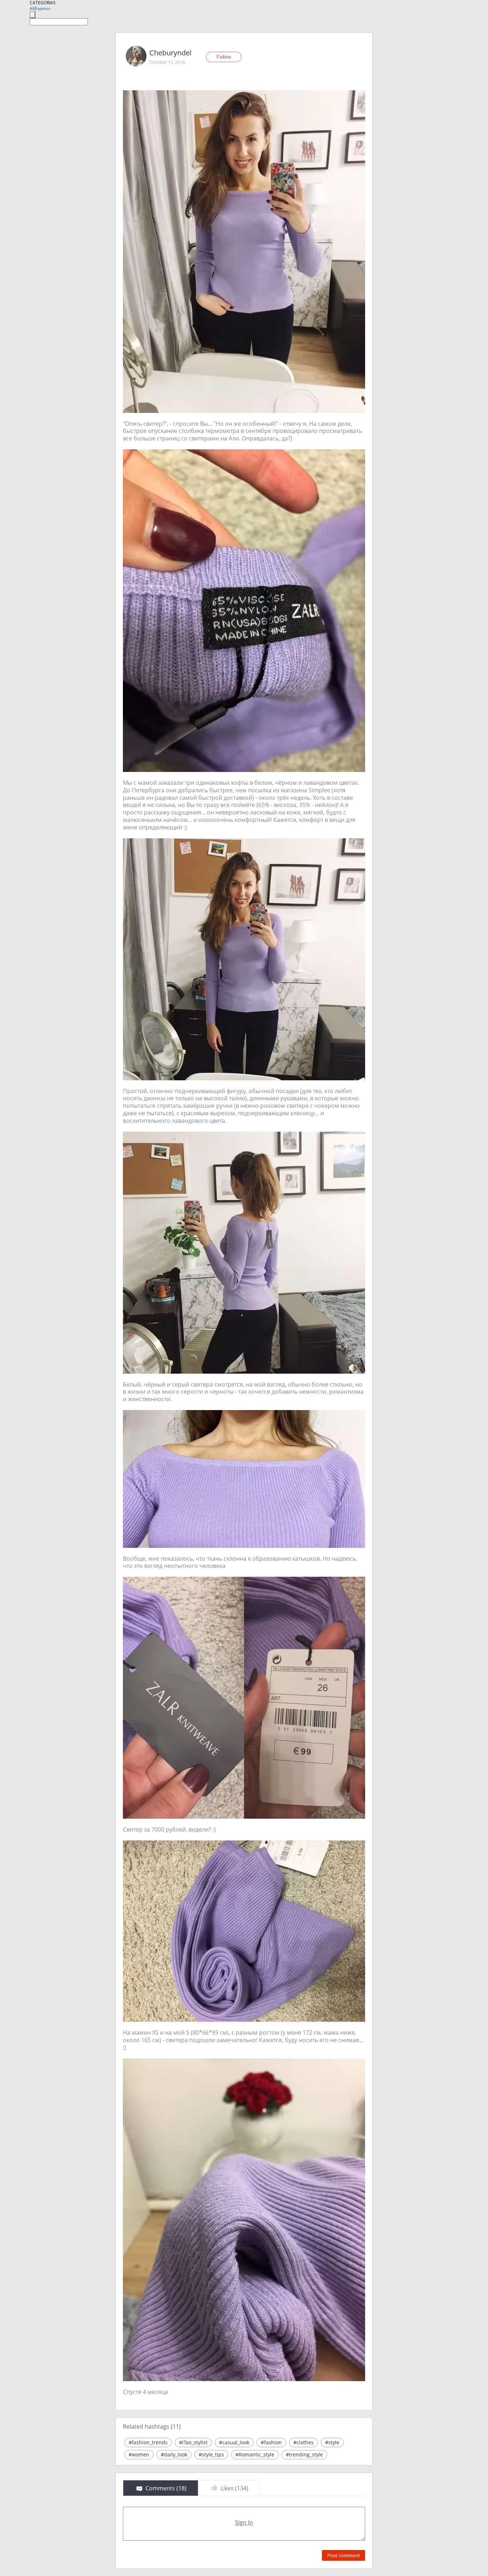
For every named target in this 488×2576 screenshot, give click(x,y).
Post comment (343, 2555)
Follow (224, 57)
